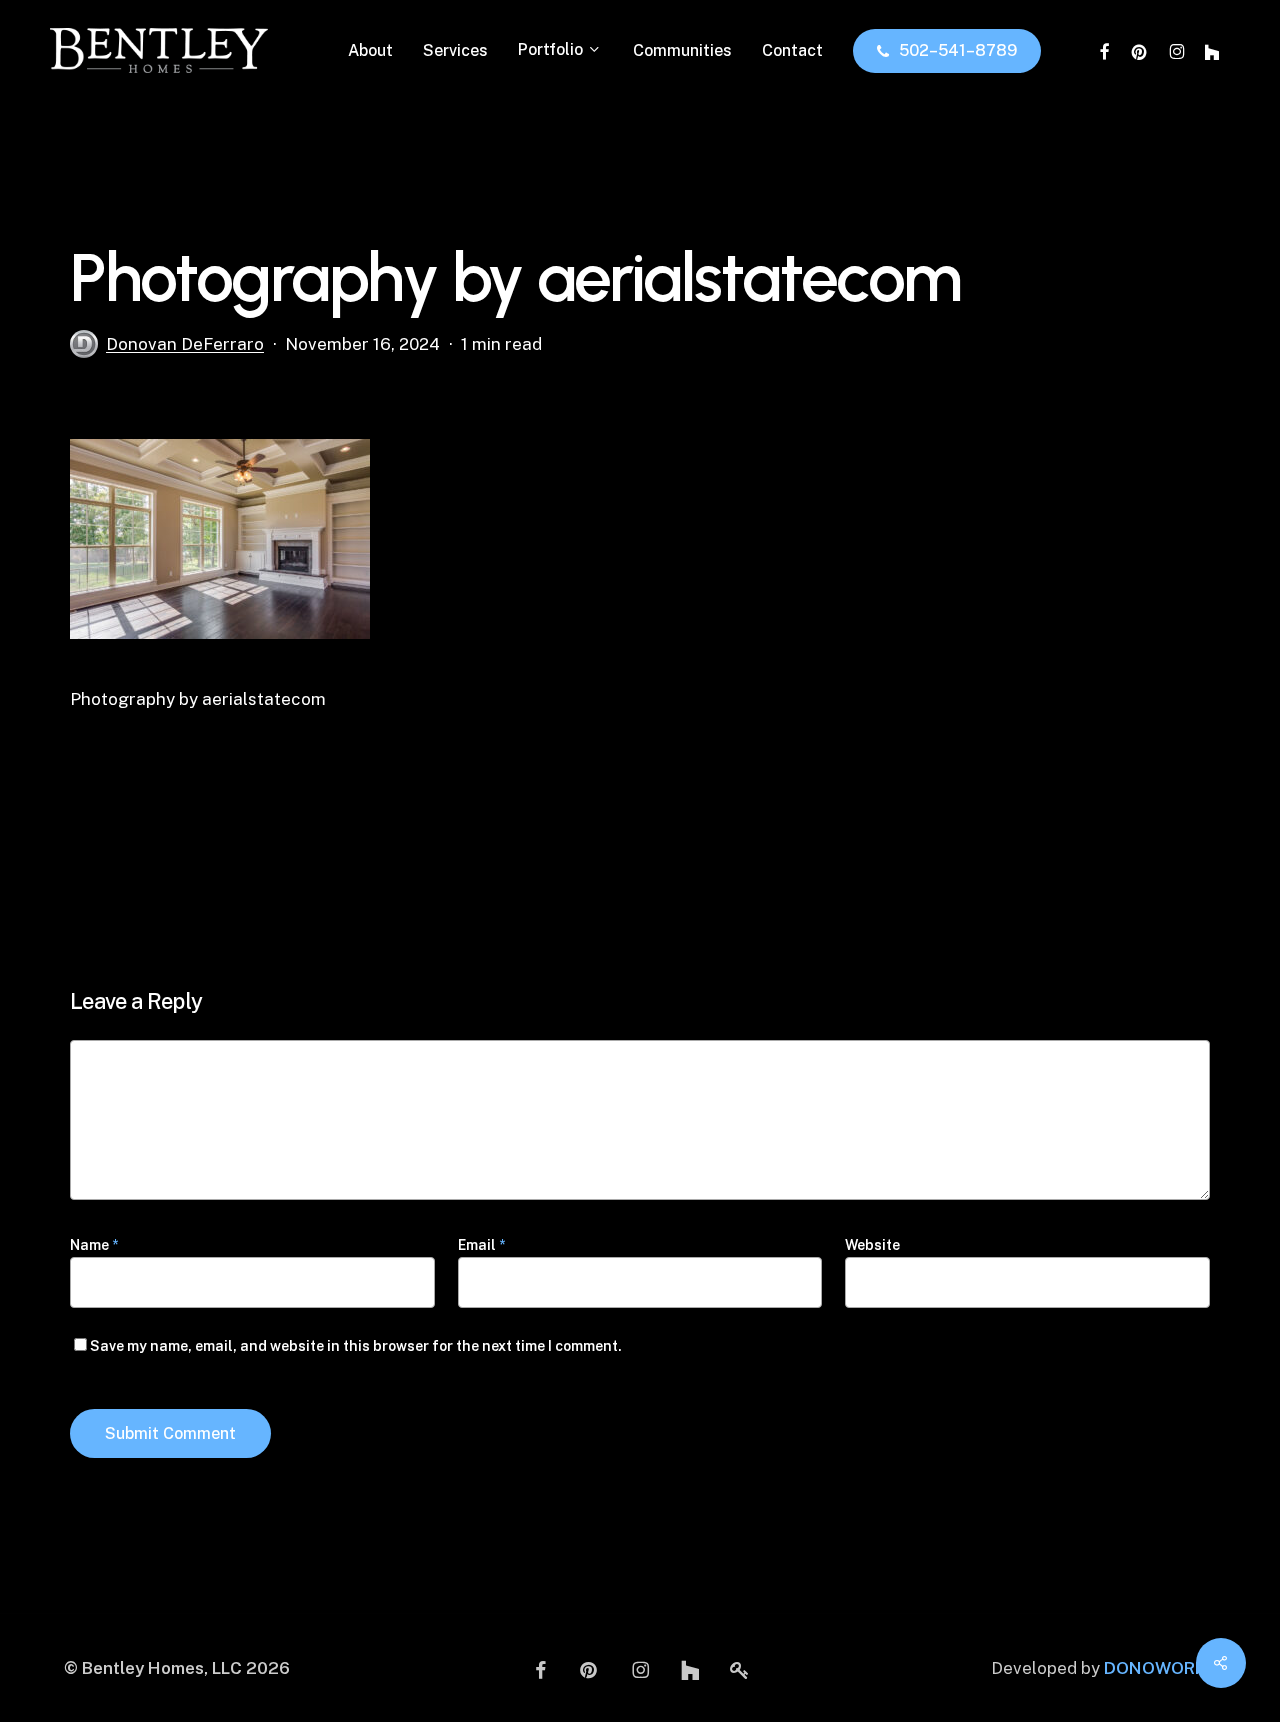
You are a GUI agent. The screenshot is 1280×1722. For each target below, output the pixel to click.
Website (872, 1245)
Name (94, 1245)
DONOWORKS (1160, 1668)
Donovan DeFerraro (185, 344)
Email (481, 1245)
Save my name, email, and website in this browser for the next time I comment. (356, 1346)
